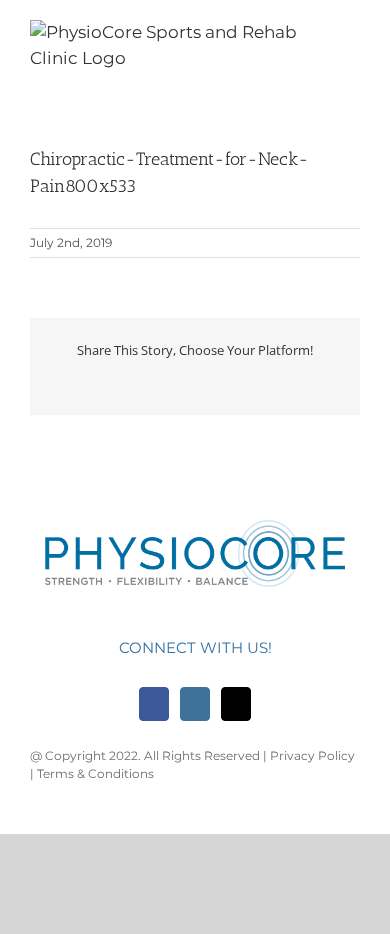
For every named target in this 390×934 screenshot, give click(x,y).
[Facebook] (154, 704)
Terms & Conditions (95, 773)
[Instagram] (195, 704)
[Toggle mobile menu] (352, 41)
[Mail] (236, 704)
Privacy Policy (312, 755)
